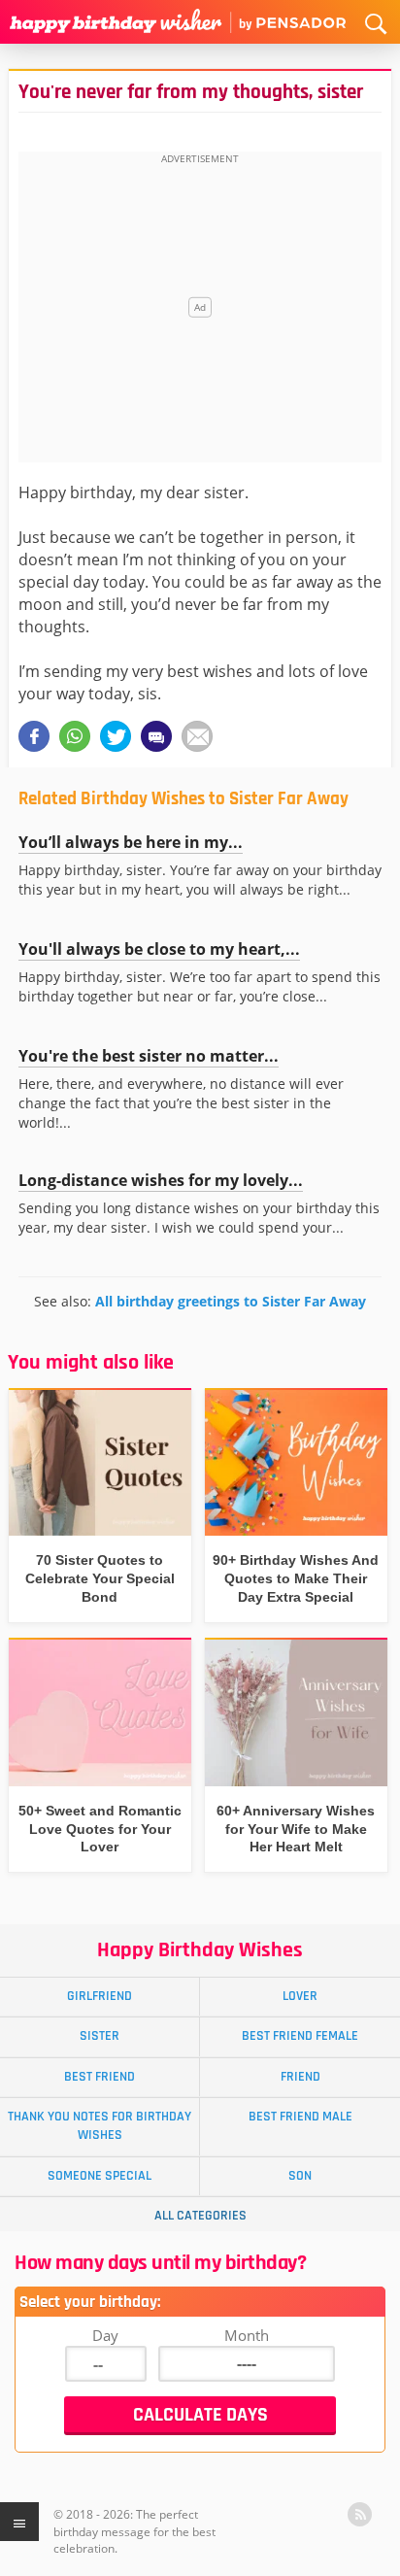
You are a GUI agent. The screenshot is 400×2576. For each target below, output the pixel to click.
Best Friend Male (300, 2117)
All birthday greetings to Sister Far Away (231, 1301)
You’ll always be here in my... (131, 842)
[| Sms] (156, 736)
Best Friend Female (300, 2036)
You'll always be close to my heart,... (159, 949)
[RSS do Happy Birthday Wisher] (360, 2514)
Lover (300, 1996)
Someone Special (100, 2176)
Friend (300, 2077)
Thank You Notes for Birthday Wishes (100, 2126)
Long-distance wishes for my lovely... (161, 1180)
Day (105, 2335)
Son (300, 2176)
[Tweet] (116, 736)
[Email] (197, 736)
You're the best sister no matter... (149, 1056)
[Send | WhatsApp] (75, 736)
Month (247, 2335)
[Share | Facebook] (34, 736)
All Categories (200, 2216)
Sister (100, 2036)
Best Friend (100, 2077)
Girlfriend (100, 1996)
